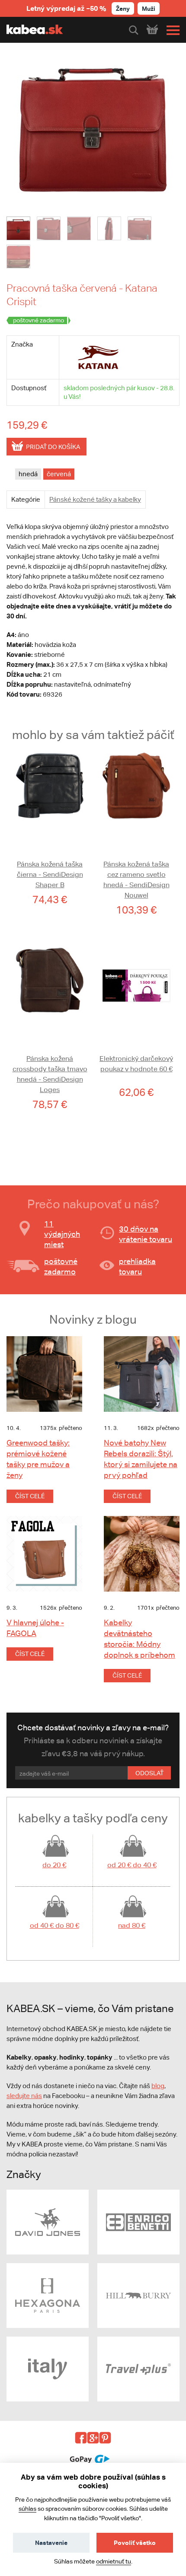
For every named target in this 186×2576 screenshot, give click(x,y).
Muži (149, 8)
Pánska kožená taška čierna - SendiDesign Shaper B (50, 874)
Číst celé (30, 1496)
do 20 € (54, 1865)
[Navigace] (171, 30)
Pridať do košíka (53, 447)
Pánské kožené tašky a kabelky (95, 499)
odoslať (149, 1773)
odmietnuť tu (114, 2561)
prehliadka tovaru (137, 1266)
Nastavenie (51, 2543)
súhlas (27, 2509)
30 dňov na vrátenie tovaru (146, 1234)
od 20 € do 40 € (132, 1865)
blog (158, 2086)
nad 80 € (132, 1925)
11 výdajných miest (62, 1234)
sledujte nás (24, 2096)
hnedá (28, 474)
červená (59, 474)
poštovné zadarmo (61, 1266)
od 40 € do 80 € (55, 1925)
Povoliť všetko (135, 2543)
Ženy (123, 8)
